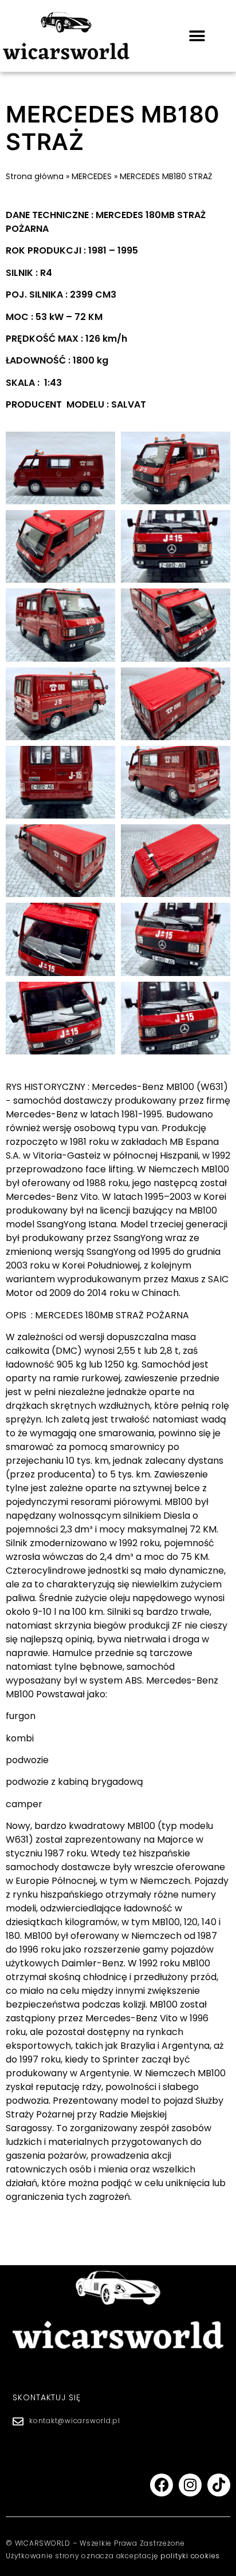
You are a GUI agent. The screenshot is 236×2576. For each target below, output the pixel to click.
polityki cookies (190, 2556)
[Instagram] (190, 2485)
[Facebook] (162, 2485)
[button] (197, 36)
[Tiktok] (219, 2485)
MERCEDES (92, 176)
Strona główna (35, 176)
